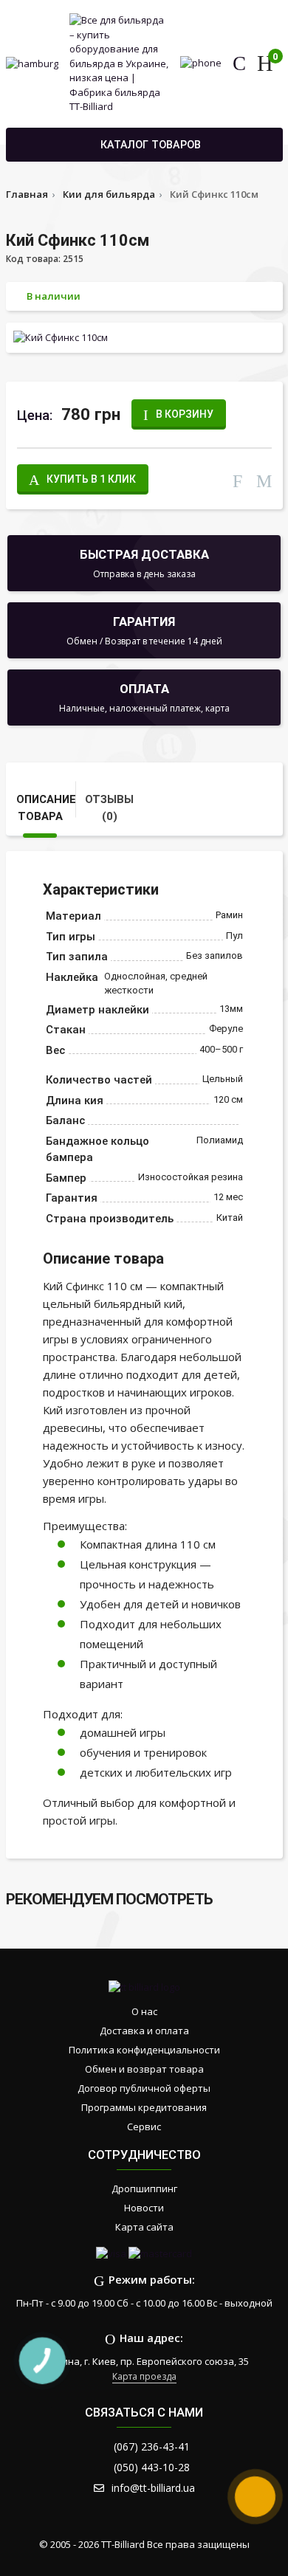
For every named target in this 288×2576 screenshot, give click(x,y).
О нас (144, 2011)
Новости (144, 2208)
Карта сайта (144, 2227)
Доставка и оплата (144, 2031)
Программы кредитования (144, 2107)
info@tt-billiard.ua (153, 2488)
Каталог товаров (151, 145)
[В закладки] (264, 479)
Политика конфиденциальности (144, 2050)
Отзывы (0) (109, 807)
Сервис (144, 2126)
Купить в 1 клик (91, 479)
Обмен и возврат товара (144, 2069)
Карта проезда (144, 2376)
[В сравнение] (237, 479)
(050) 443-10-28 (152, 2467)
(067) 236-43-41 (152, 2446)
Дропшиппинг (144, 2188)
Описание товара (46, 807)
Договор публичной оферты (144, 2088)
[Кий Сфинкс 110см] (144, 337)
